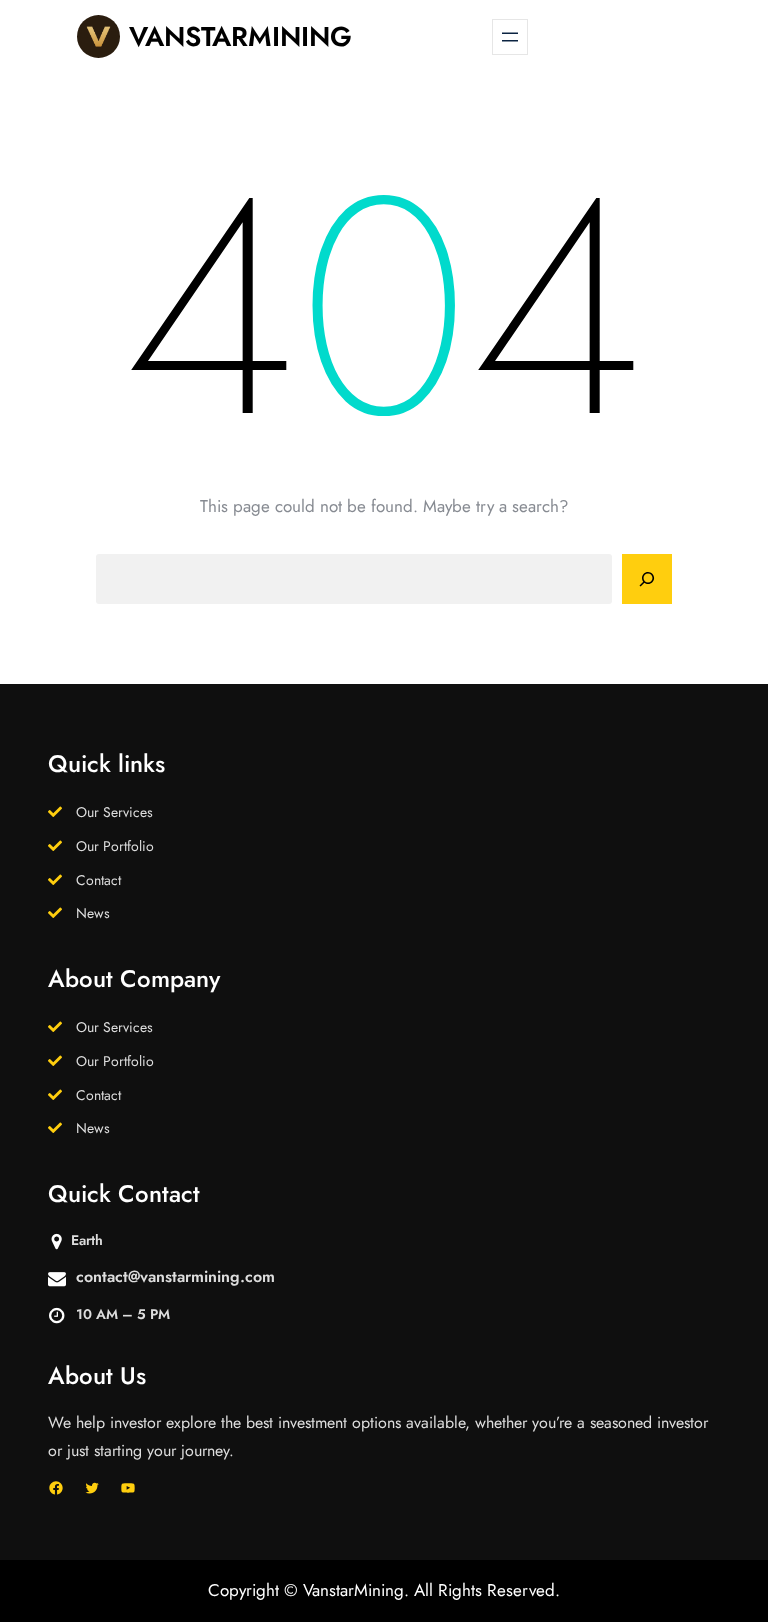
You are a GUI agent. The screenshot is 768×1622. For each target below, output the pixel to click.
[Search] (647, 579)
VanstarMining (240, 36)
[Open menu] (510, 37)
